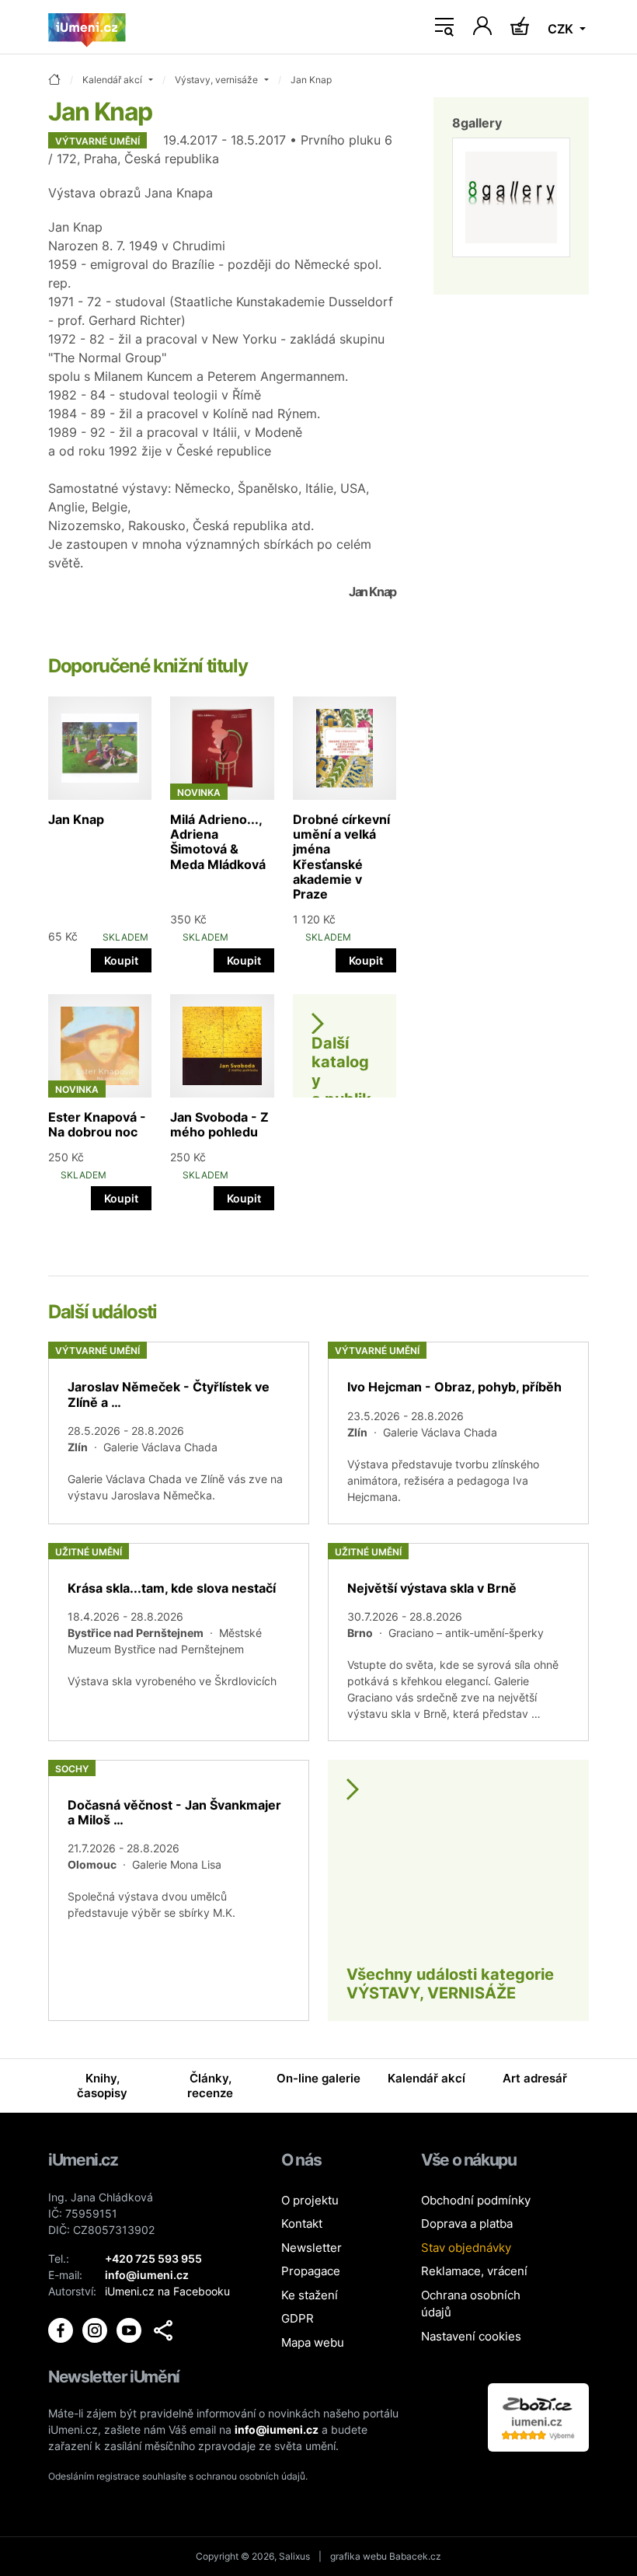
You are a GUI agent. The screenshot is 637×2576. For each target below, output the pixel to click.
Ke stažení (310, 2295)
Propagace (311, 2271)
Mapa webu (313, 2342)
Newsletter (312, 2248)
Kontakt (302, 2223)
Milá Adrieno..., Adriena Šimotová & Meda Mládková (218, 842)
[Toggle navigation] (444, 27)
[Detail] (179, 1433)
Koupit (121, 960)
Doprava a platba (467, 2223)
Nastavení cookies (471, 2336)
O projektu (310, 2200)
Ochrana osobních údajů (471, 2304)
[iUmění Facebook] (62, 2328)
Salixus (294, 2556)
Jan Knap (76, 819)
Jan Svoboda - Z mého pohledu (219, 1124)
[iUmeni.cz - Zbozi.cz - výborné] (538, 2416)
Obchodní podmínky (476, 2200)
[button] (163, 2330)
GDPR (298, 2318)
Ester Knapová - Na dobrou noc (97, 1124)
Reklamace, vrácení (474, 2271)
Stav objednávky (466, 2248)
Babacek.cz (415, 2556)
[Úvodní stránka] (87, 27)
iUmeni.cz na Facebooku (167, 2291)
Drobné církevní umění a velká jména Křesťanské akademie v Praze (341, 857)
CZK (562, 29)
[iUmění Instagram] (96, 2328)
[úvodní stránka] (54, 80)
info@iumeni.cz (277, 2429)
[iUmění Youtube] (131, 2328)
